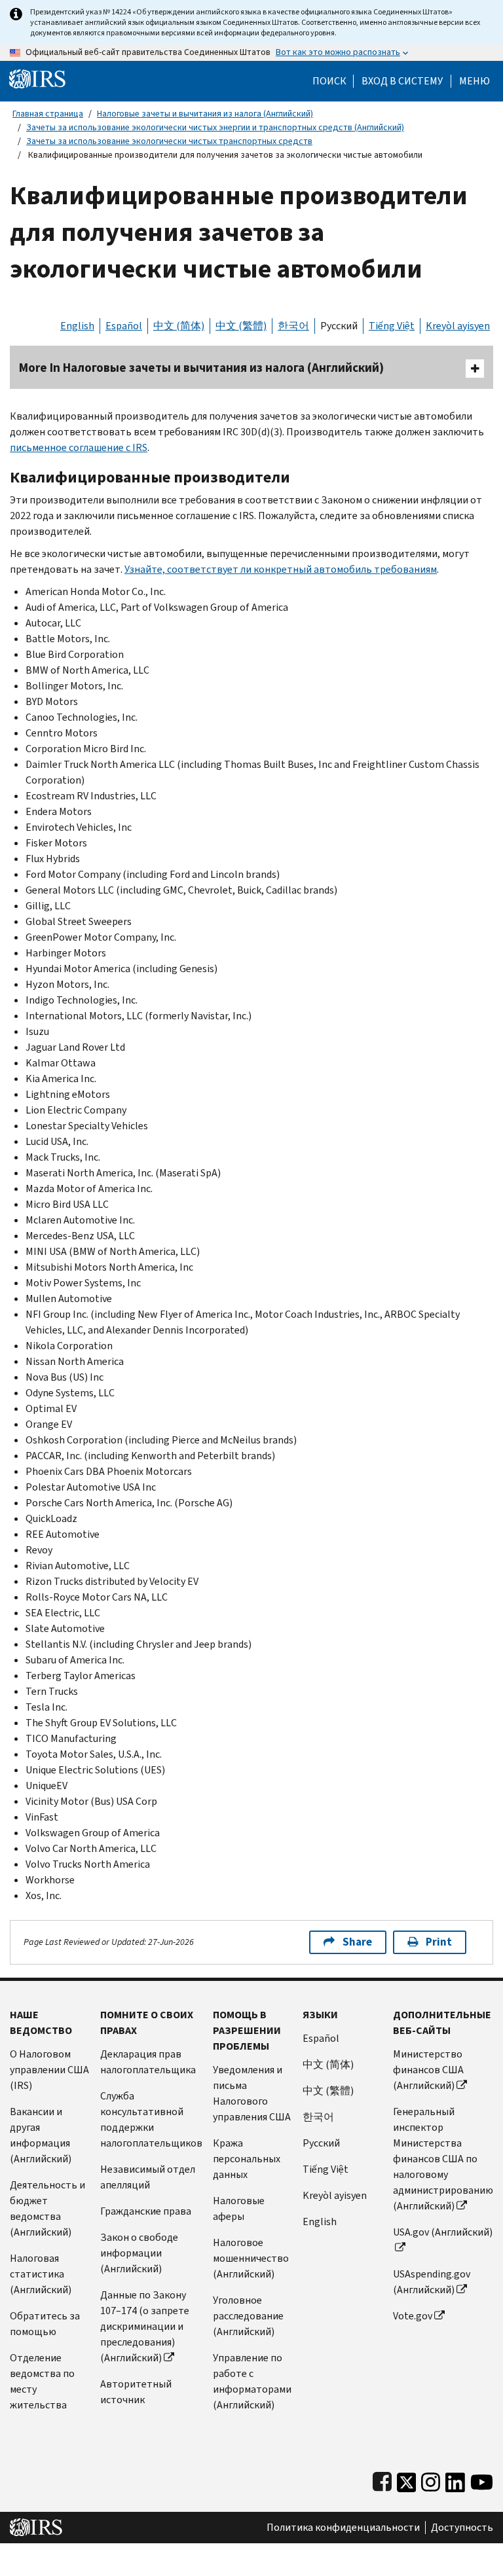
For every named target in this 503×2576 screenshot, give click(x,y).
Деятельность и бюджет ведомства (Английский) (47, 2208)
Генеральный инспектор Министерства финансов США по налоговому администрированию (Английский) (443, 2159)
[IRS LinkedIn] (455, 2479)
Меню (475, 81)
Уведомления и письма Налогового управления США (252, 2093)
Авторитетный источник (136, 2392)
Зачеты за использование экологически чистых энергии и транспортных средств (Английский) (215, 127)
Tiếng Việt (392, 326)
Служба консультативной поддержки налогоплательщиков (151, 2119)
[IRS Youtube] (482, 2479)
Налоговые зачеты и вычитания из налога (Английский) (205, 114)
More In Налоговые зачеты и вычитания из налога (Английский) (201, 368)
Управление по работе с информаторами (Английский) (252, 2381)
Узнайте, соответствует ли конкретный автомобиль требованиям (281, 569)
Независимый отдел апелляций (148, 2177)
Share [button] (357, 1942)
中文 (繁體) (241, 326)
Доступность (462, 2528)
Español (124, 326)
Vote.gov (413, 2316)
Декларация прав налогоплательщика (148, 2062)
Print (439, 1942)
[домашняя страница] (37, 78)
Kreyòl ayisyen (458, 326)
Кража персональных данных (247, 2159)
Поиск (329, 81)
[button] (402, 81)
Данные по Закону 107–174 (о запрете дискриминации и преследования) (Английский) (145, 2326)
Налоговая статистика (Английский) (41, 2274)
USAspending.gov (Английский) (432, 2282)
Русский (339, 326)
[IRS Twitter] (407, 2479)
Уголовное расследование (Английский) (248, 2316)
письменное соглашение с (79, 447)
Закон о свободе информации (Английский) (139, 2253)
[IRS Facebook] (382, 2479)
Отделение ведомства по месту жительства (42, 2381)
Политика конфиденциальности (343, 2528)
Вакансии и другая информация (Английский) (41, 2135)
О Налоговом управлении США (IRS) (49, 2070)
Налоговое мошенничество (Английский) (251, 2258)
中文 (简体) (179, 326)
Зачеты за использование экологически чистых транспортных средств (169, 141)
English (77, 326)
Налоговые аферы (239, 2208)
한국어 (293, 326)
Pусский (321, 2143)
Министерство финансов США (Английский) (428, 2070)
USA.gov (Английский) (443, 2232)
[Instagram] (431, 2479)
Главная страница (48, 114)
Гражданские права (146, 2211)
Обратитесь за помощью (45, 2324)
